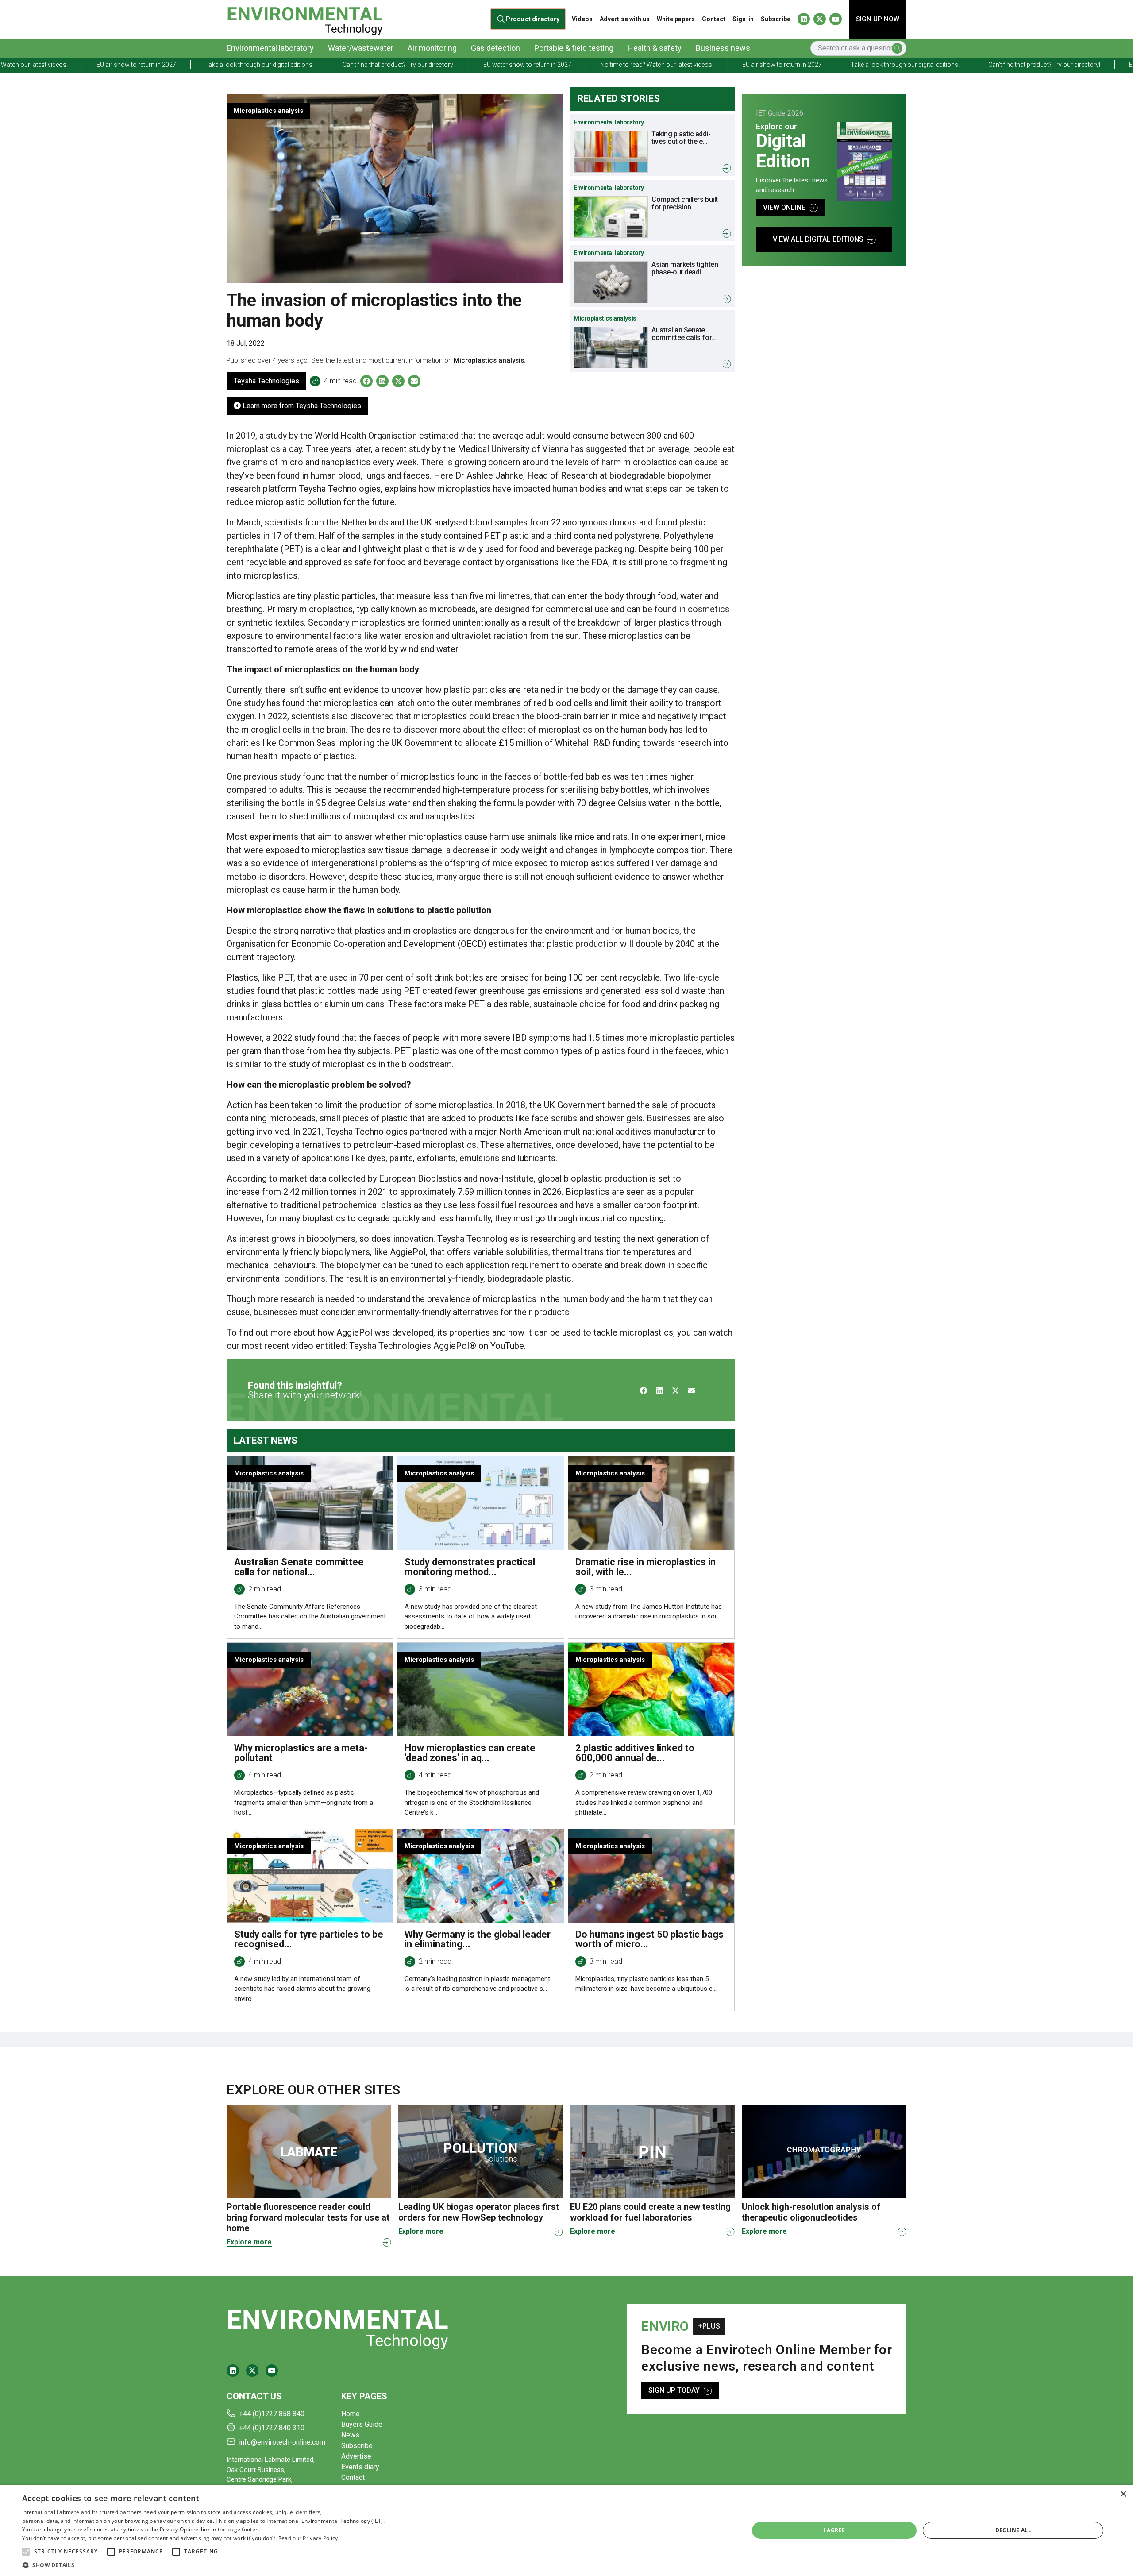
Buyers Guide (362, 2424)
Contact (714, 19)
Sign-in (743, 19)
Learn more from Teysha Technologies (301, 406)
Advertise (356, 2456)
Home (351, 2414)
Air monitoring (432, 48)
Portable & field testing (574, 48)
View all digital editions (818, 239)
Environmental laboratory (270, 48)
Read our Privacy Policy (308, 2538)
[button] (26, 2552)
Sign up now (878, 19)
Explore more (249, 2242)
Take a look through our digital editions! (698, 65)
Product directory (533, 19)
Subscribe (776, 19)
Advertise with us (625, 19)
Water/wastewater (361, 48)
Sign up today (674, 2390)
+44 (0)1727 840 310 (272, 2428)
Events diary (360, 2467)
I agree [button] (834, 2530)
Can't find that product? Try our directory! (192, 65)
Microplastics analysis (489, 360)
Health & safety (655, 48)
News (350, 2435)
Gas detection (495, 48)
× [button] (1123, 2494)
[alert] (566, 2530)
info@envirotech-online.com (282, 2442)
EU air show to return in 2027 (575, 65)
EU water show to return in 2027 (321, 65)
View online (784, 207)
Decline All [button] (1013, 2530)
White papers (676, 19)
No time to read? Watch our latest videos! (450, 65)
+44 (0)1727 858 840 (272, 2414)
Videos (582, 19)
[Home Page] (305, 19)
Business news (723, 48)
